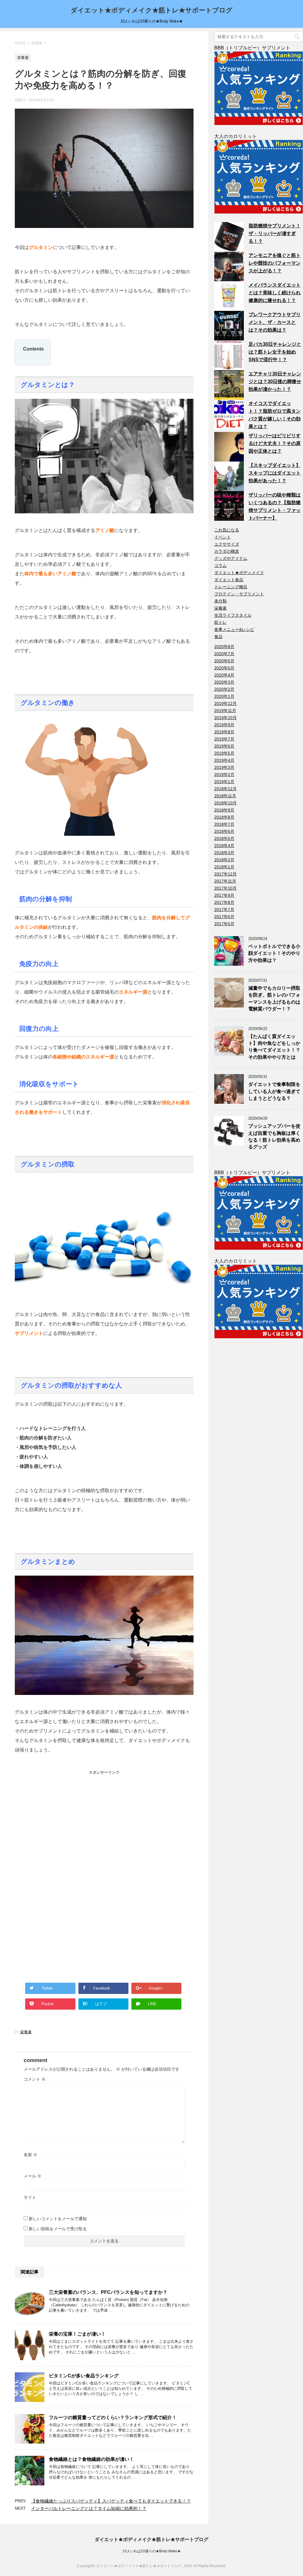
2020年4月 (224, 675)
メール (33, 2176)
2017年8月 (224, 902)
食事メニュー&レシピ (234, 629)
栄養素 (26, 2032)
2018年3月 (224, 853)
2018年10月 (225, 803)
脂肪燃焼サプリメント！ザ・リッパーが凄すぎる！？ (275, 233)
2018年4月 (224, 846)
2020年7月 (224, 654)
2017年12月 (225, 874)
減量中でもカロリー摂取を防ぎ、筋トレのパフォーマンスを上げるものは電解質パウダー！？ (274, 998)
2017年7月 (224, 909)
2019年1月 (224, 782)
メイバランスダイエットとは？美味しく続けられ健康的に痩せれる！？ (275, 293)
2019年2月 (224, 774)
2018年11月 (225, 796)
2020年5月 (224, 668)
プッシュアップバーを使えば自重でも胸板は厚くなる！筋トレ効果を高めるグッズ (274, 1136)
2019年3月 (224, 767)
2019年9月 (224, 725)
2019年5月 (224, 753)
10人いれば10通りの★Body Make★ (152, 2551)
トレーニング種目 (231, 587)
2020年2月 (224, 689)
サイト (30, 2197)
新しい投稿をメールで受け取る (58, 2229)
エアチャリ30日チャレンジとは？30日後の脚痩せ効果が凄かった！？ (275, 381)
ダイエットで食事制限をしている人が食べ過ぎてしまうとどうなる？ (274, 1091)
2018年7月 (224, 824)
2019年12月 (225, 703)
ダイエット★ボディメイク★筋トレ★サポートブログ (152, 10)
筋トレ (220, 622)
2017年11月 (225, 881)
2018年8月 (224, 817)
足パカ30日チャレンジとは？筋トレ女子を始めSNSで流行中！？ (275, 352)
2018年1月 (224, 867)
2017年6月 (224, 917)
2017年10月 (225, 888)
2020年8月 (224, 647)
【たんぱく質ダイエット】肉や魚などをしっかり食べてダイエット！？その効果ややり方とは (274, 1047)
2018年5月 (224, 838)
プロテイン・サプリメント (239, 594)
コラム (220, 565)
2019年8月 (224, 732)
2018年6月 (224, 831)
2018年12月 (225, 789)
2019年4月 (224, 760)
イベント (223, 537)
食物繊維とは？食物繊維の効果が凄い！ (91, 2459)
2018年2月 (224, 860)
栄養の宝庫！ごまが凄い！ (77, 2334)
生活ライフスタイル (233, 615)
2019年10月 (225, 718)
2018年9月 (224, 810)
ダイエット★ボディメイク (239, 573)
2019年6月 (224, 746)
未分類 (220, 601)
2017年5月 (224, 924)
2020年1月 (224, 696)
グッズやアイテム (231, 558)
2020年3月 (224, 682)
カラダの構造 (227, 551)
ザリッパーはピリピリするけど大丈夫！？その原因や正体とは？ (275, 443)
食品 (218, 637)
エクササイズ (227, 544)
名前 (30, 2155)
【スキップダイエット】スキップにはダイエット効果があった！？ (275, 473)
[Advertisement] (59, 1812)
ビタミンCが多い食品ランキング (84, 2376)
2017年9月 (224, 895)
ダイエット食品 (229, 580)
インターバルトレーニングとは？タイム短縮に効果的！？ (89, 2508)
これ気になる (227, 530)
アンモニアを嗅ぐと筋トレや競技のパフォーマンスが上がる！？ (275, 263)
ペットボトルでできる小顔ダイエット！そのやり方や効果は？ (274, 953)
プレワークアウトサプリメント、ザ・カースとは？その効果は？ (275, 322)
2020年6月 (224, 661)
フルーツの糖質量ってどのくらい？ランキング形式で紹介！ (113, 2417)
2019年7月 (224, 739)
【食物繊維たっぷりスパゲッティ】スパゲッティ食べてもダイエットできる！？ (111, 2501)
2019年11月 (225, 711)
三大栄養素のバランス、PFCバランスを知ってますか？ (108, 2292)
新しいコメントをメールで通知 (58, 2219)
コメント (35, 2079)
